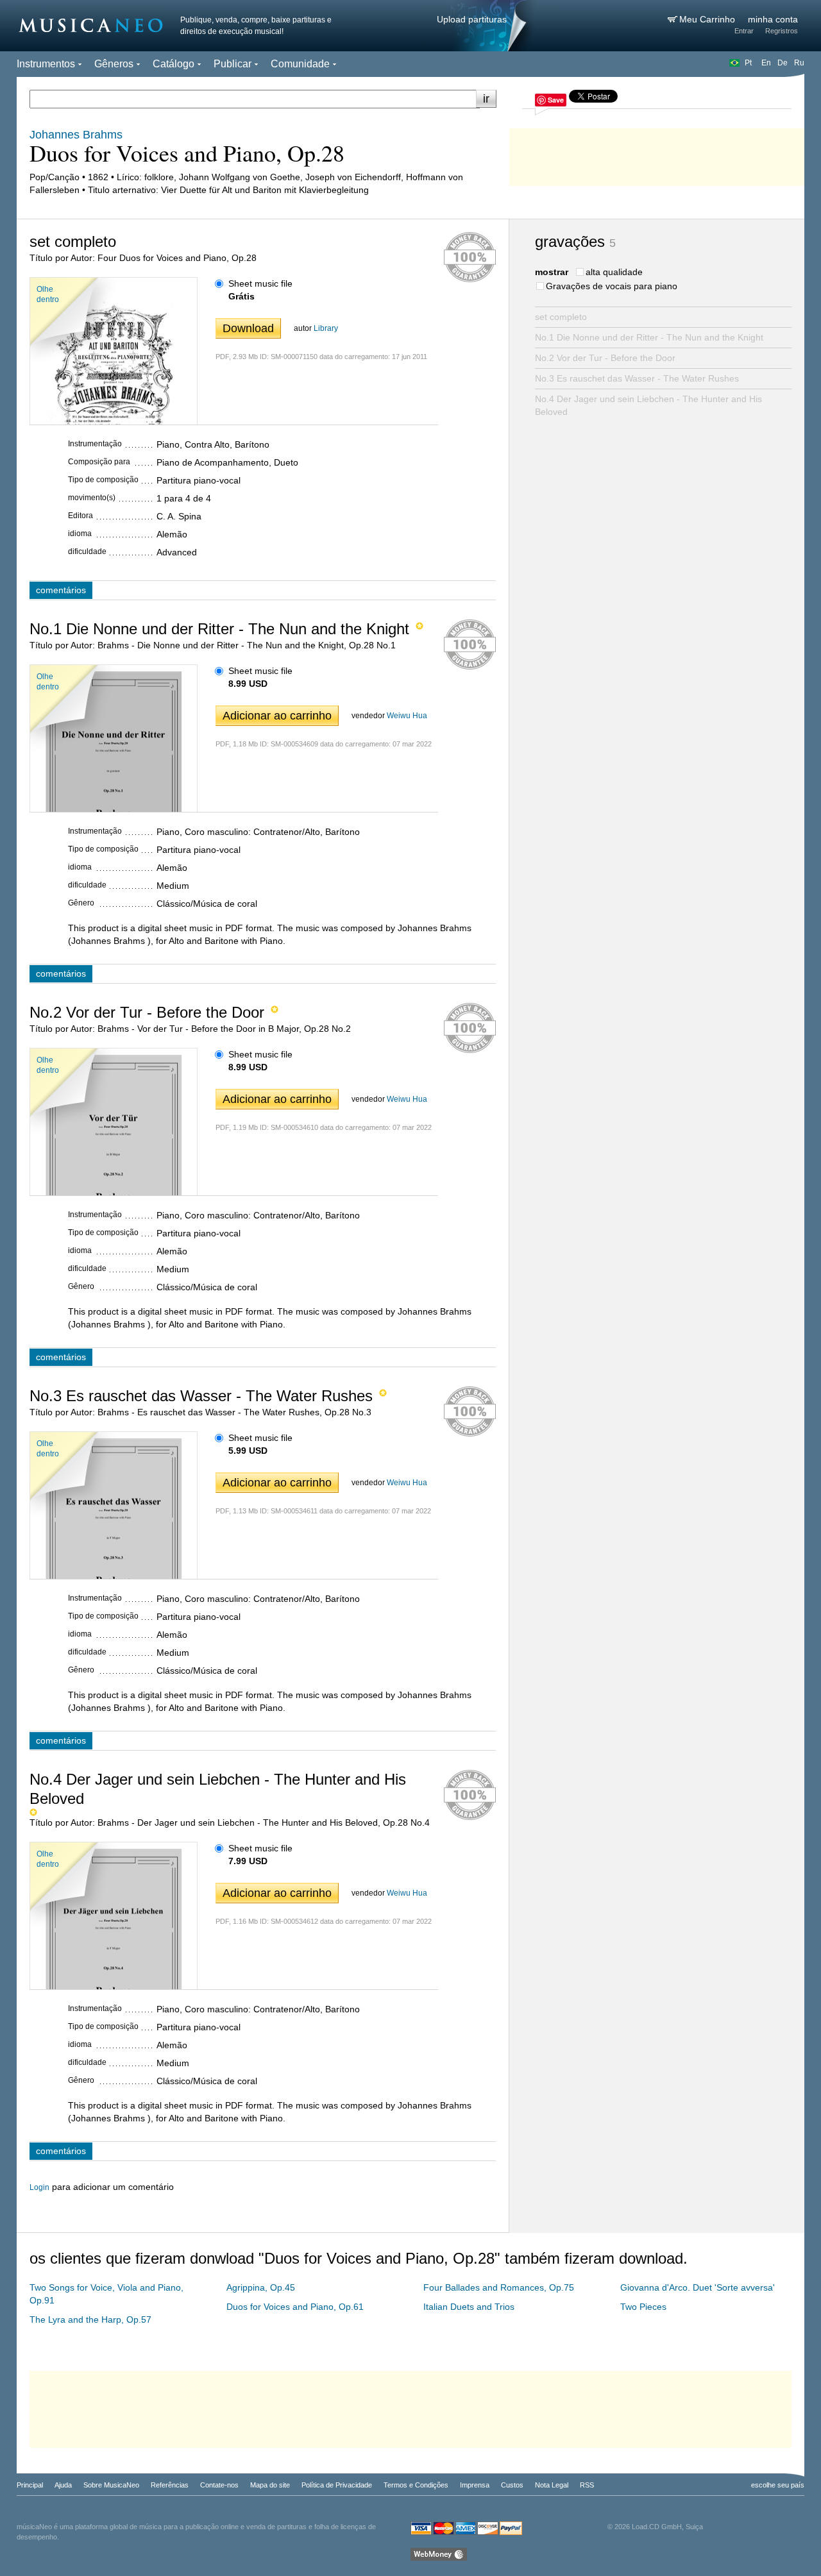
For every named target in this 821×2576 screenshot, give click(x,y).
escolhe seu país (778, 2485)
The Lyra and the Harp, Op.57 (90, 2319)
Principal (30, 2485)
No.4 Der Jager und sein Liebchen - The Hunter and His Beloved (648, 405)
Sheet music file (260, 283)
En (766, 63)
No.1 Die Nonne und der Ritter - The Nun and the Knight (649, 337)
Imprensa (475, 2485)
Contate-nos (219, 2485)
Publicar (233, 64)
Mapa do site (270, 2485)
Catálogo (174, 64)
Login (39, 2187)
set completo (561, 317)
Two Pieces (643, 2307)
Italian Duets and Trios (469, 2307)
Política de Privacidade (337, 2485)
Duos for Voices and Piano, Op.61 (295, 2307)
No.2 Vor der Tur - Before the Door (605, 358)
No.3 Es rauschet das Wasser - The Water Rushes (637, 378)
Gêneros (114, 64)
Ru (799, 63)
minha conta (773, 19)
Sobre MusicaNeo (111, 2485)
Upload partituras (472, 19)
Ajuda (63, 2485)
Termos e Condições (416, 2485)
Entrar (744, 31)
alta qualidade (614, 272)
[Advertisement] (657, 154)
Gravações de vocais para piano (612, 286)
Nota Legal (552, 2485)
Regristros (782, 31)
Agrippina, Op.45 (261, 2287)
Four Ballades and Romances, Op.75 (499, 2287)
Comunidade (300, 64)
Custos (512, 2485)
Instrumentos (46, 64)
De (783, 63)
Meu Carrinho (708, 19)
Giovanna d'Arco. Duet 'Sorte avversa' (698, 2287)
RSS (587, 2485)
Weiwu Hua (407, 716)
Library (326, 328)
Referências (170, 2485)
